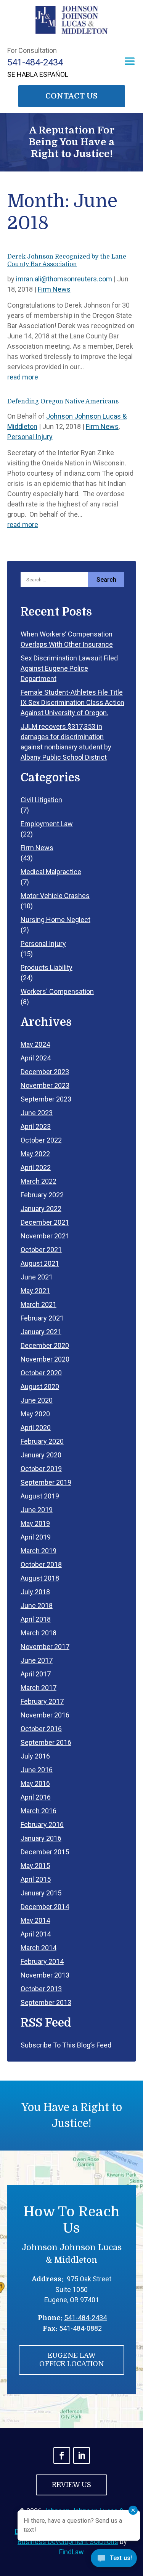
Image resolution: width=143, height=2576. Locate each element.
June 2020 (37, 1400)
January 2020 (41, 1455)
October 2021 (41, 1250)
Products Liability (47, 967)
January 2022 (41, 1209)
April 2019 (36, 1537)
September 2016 (46, 1742)
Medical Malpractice (51, 872)
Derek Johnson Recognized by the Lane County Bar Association (67, 260)
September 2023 (46, 1099)
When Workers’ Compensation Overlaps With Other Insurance (67, 639)
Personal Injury (30, 437)
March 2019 (39, 1551)
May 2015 (35, 1866)
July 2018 (35, 1592)
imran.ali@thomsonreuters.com (64, 279)
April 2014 (36, 1934)
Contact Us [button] (71, 96)
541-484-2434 (35, 62)
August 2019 (40, 1496)
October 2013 (41, 1989)
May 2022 (35, 1154)
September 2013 (46, 2002)
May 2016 (35, 1783)
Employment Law (47, 824)
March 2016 (39, 1811)
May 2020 (35, 1414)
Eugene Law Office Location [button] (71, 2360)
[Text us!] (114, 2560)
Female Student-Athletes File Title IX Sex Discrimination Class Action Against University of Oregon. (72, 702)
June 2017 (37, 1660)
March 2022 (39, 1181)
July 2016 (35, 1756)
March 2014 (39, 1948)
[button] (130, 61)
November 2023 (45, 1085)
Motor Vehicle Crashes (55, 896)
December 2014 (45, 1907)
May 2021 (35, 1291)
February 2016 (42, 1824)
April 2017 (36, 1674)
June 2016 (37, 1770)
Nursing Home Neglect (55, 920)
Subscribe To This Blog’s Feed (66, 2045)
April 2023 (36, 1126)
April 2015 (36, 1879)
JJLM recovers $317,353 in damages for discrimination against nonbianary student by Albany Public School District (66, 742)
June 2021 (37, 1277)
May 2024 (35, 1044)
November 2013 (45, 1975)
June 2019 (37, 1510)
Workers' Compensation (57, 991)
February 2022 (42, 1195)
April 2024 (36, 1058)
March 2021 (39, 1304)
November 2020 (45, 1359)
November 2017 (45, 1647)
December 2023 (45, 1072)
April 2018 (36, 1619)
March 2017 (39, 1688)
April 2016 (36, 1797)
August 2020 (40, 1386)
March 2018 (39, 1633)
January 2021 (41, 1332)
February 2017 (42, 1701)
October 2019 (41, 1469)
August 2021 (40, 1263)
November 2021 (45, 1236)
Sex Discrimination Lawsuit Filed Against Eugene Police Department (69, 668)
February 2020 (42, 1441)
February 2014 (42, 1961)
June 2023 (37, 1113)
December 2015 (45, 1852)
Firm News (54, 289)
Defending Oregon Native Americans (63, 402)
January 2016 (41, 1838)
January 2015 (41, 1893)
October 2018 (41, 1564)
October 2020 (41, 1373)
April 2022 (36, 1167)
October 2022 (41, 1140)
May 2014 (35, 1920)
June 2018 (37, 1605)
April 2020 (36, 1428)
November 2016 (45, 1715)
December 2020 (45, 1345)
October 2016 (41, 1729)
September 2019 (46, 1482)
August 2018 (40, 1578)
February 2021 (42, 1318)
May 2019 (35, 1523)
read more (23, 377)
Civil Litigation (41, 800)
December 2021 (45, 1222)
